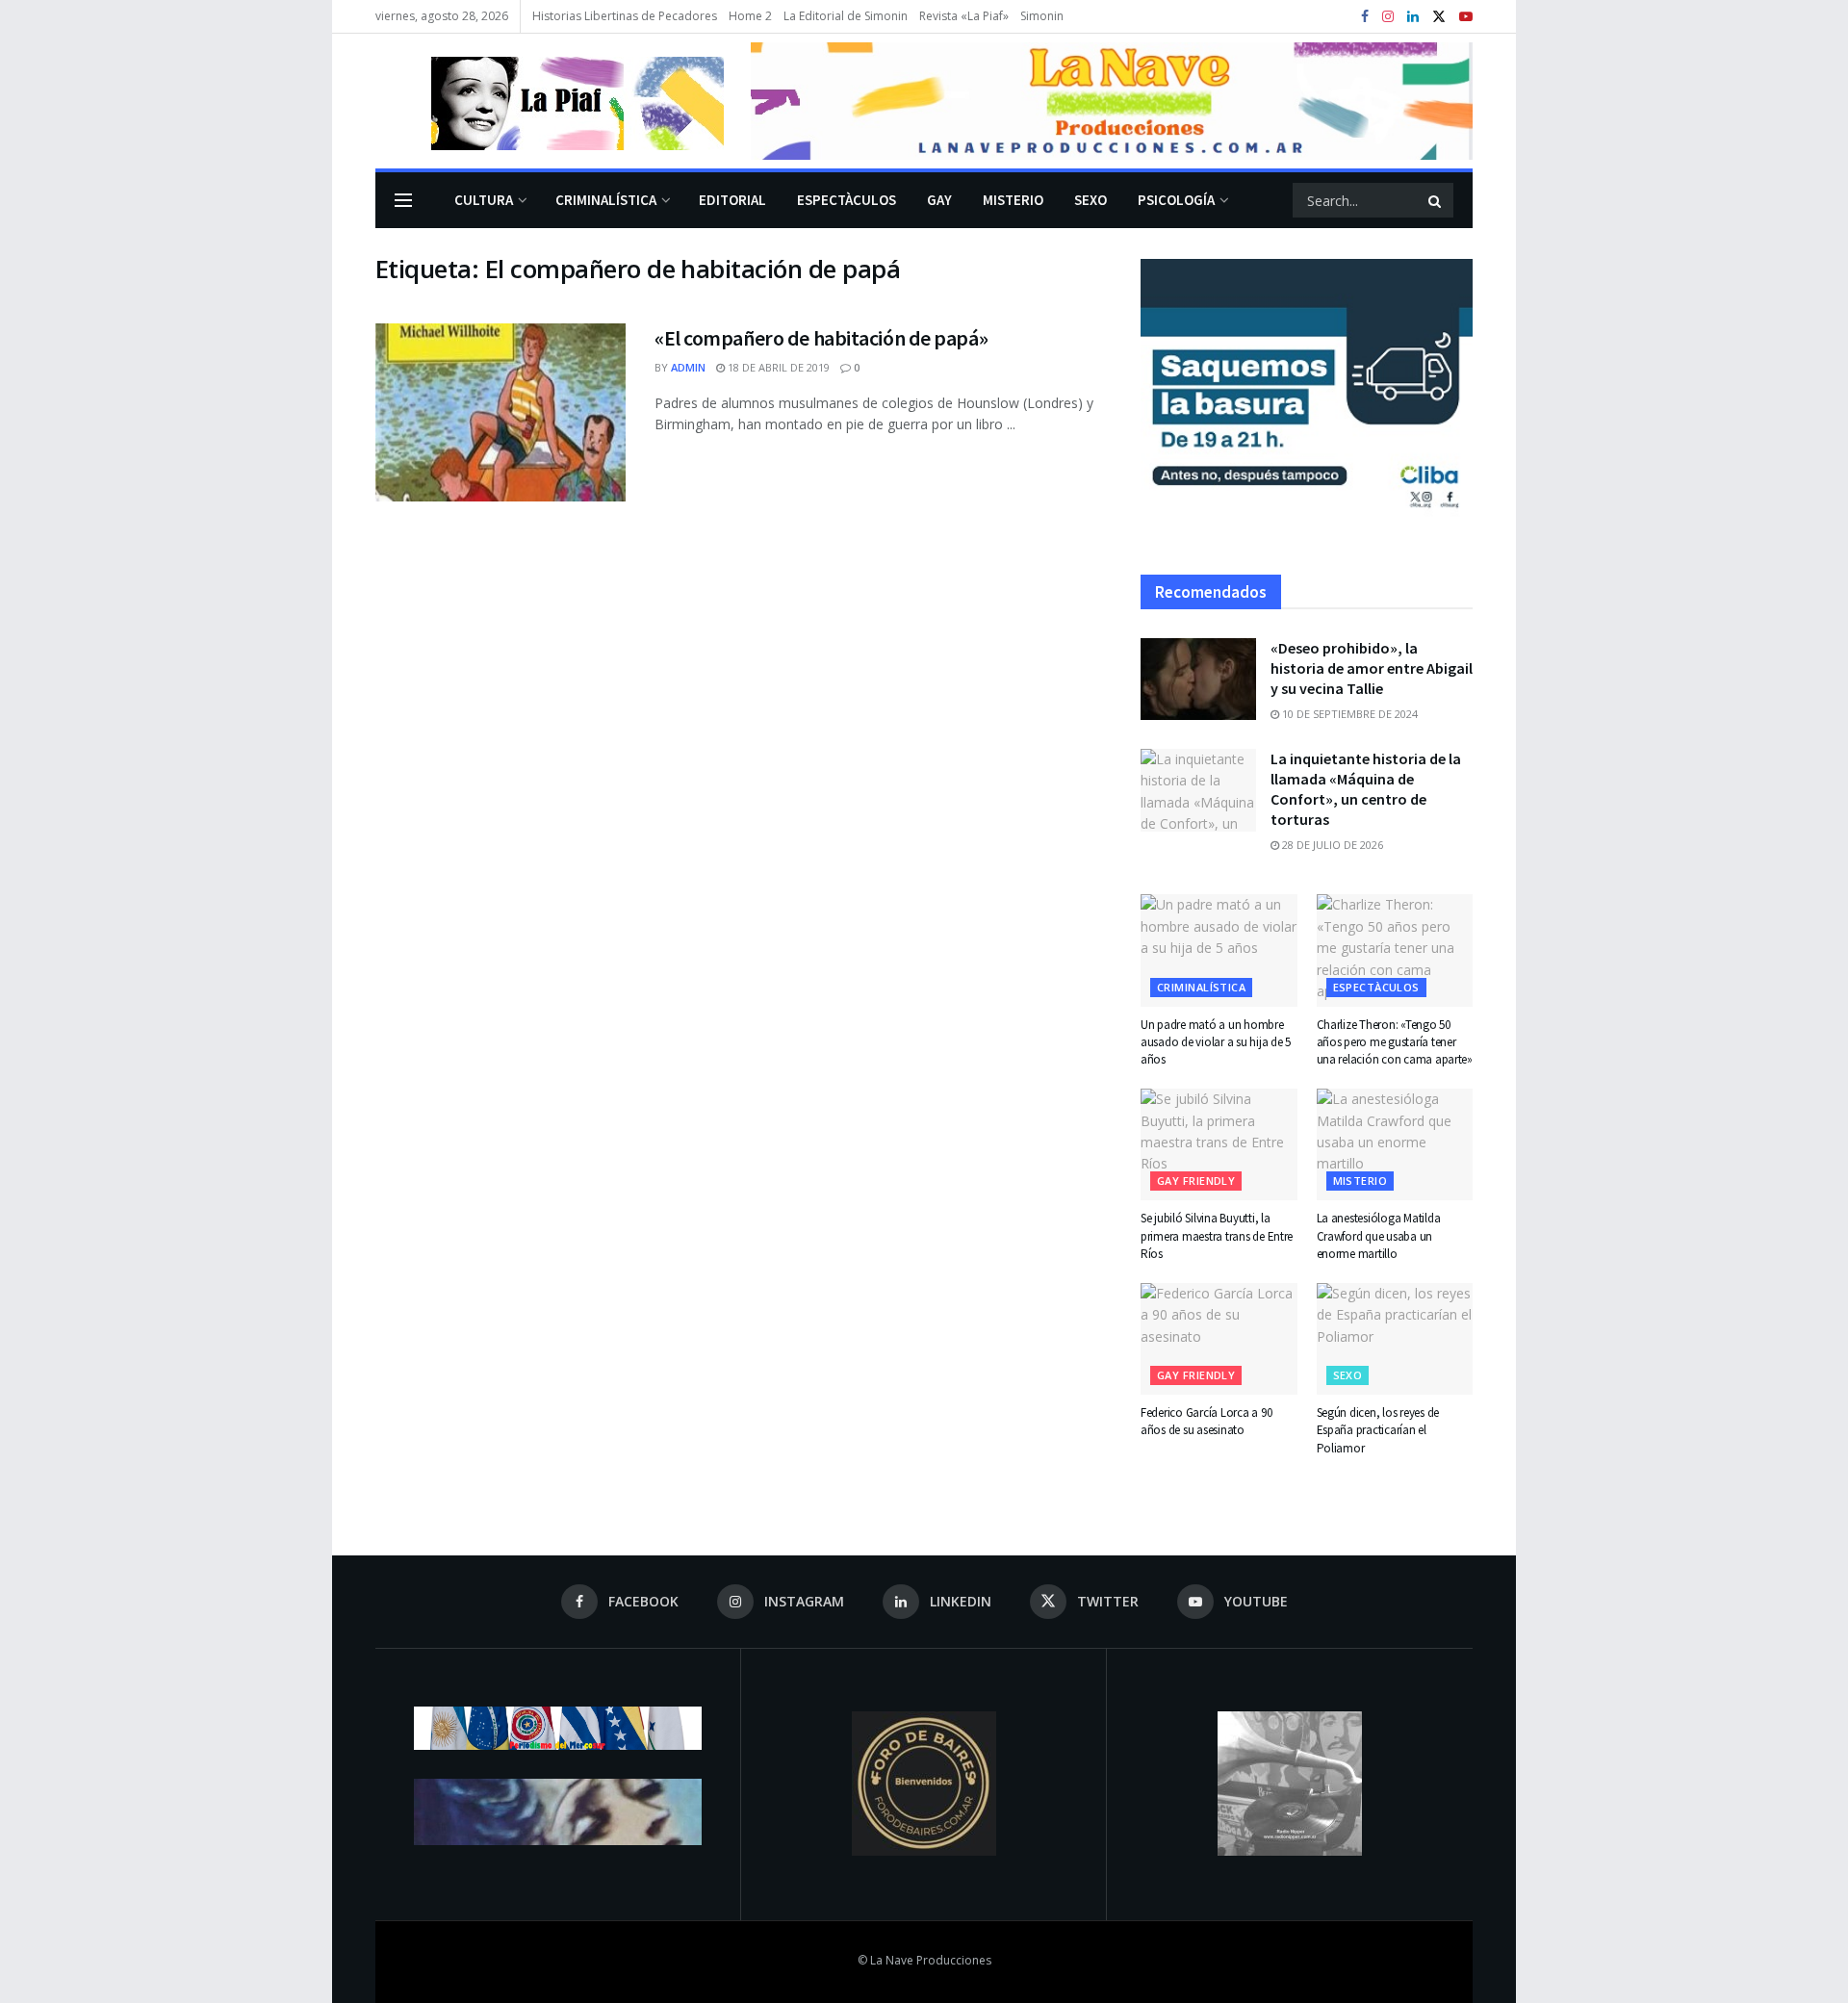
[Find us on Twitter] (1439, 17)
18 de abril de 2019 (777, 367)
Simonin (1042, 16)
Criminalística (606, 200)
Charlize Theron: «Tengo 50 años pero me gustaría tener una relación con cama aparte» (1395, 1042)
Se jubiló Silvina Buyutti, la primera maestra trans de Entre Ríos (1217, 1235)
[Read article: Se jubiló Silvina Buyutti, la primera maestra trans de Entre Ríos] (1219, 1144)
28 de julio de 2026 (1331, 845)
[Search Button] (1436, 200)
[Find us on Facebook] (1365, 17)
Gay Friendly (1196, 1181)
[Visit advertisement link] (1112, 101)
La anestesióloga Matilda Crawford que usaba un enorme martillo (1379, 1235)
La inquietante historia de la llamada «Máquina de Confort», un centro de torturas (1366, 789)
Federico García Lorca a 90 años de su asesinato (1206, 1421)
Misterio (1013, 200)
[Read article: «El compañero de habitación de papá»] (500, 413)
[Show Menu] (403, 200)
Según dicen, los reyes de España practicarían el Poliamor (1378, 1430)
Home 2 (750, 16)
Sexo (1091, 200)
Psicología (1176, 200)
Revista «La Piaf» (964, 16)
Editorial (732, 200)
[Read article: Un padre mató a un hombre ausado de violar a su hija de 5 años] (1219, 950)
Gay (939, 200)
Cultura (484, 200)
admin (688, 367)
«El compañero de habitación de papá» (821, 338)
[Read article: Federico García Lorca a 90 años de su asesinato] (1219, 1339)
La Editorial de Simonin (846, 16)
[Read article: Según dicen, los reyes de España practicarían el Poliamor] (1395, 1339)
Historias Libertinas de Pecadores (625, 16)
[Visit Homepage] (550, 101)
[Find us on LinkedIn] (1413, 17)
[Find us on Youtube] (1466, 17)
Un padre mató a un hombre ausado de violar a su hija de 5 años (1216, 1042)
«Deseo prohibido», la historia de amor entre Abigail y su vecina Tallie (1372, 668)
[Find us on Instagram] (1388, 17)
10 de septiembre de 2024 (1348, 714)
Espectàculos (847, 200)
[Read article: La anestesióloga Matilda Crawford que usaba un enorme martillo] (1395, 1144)
